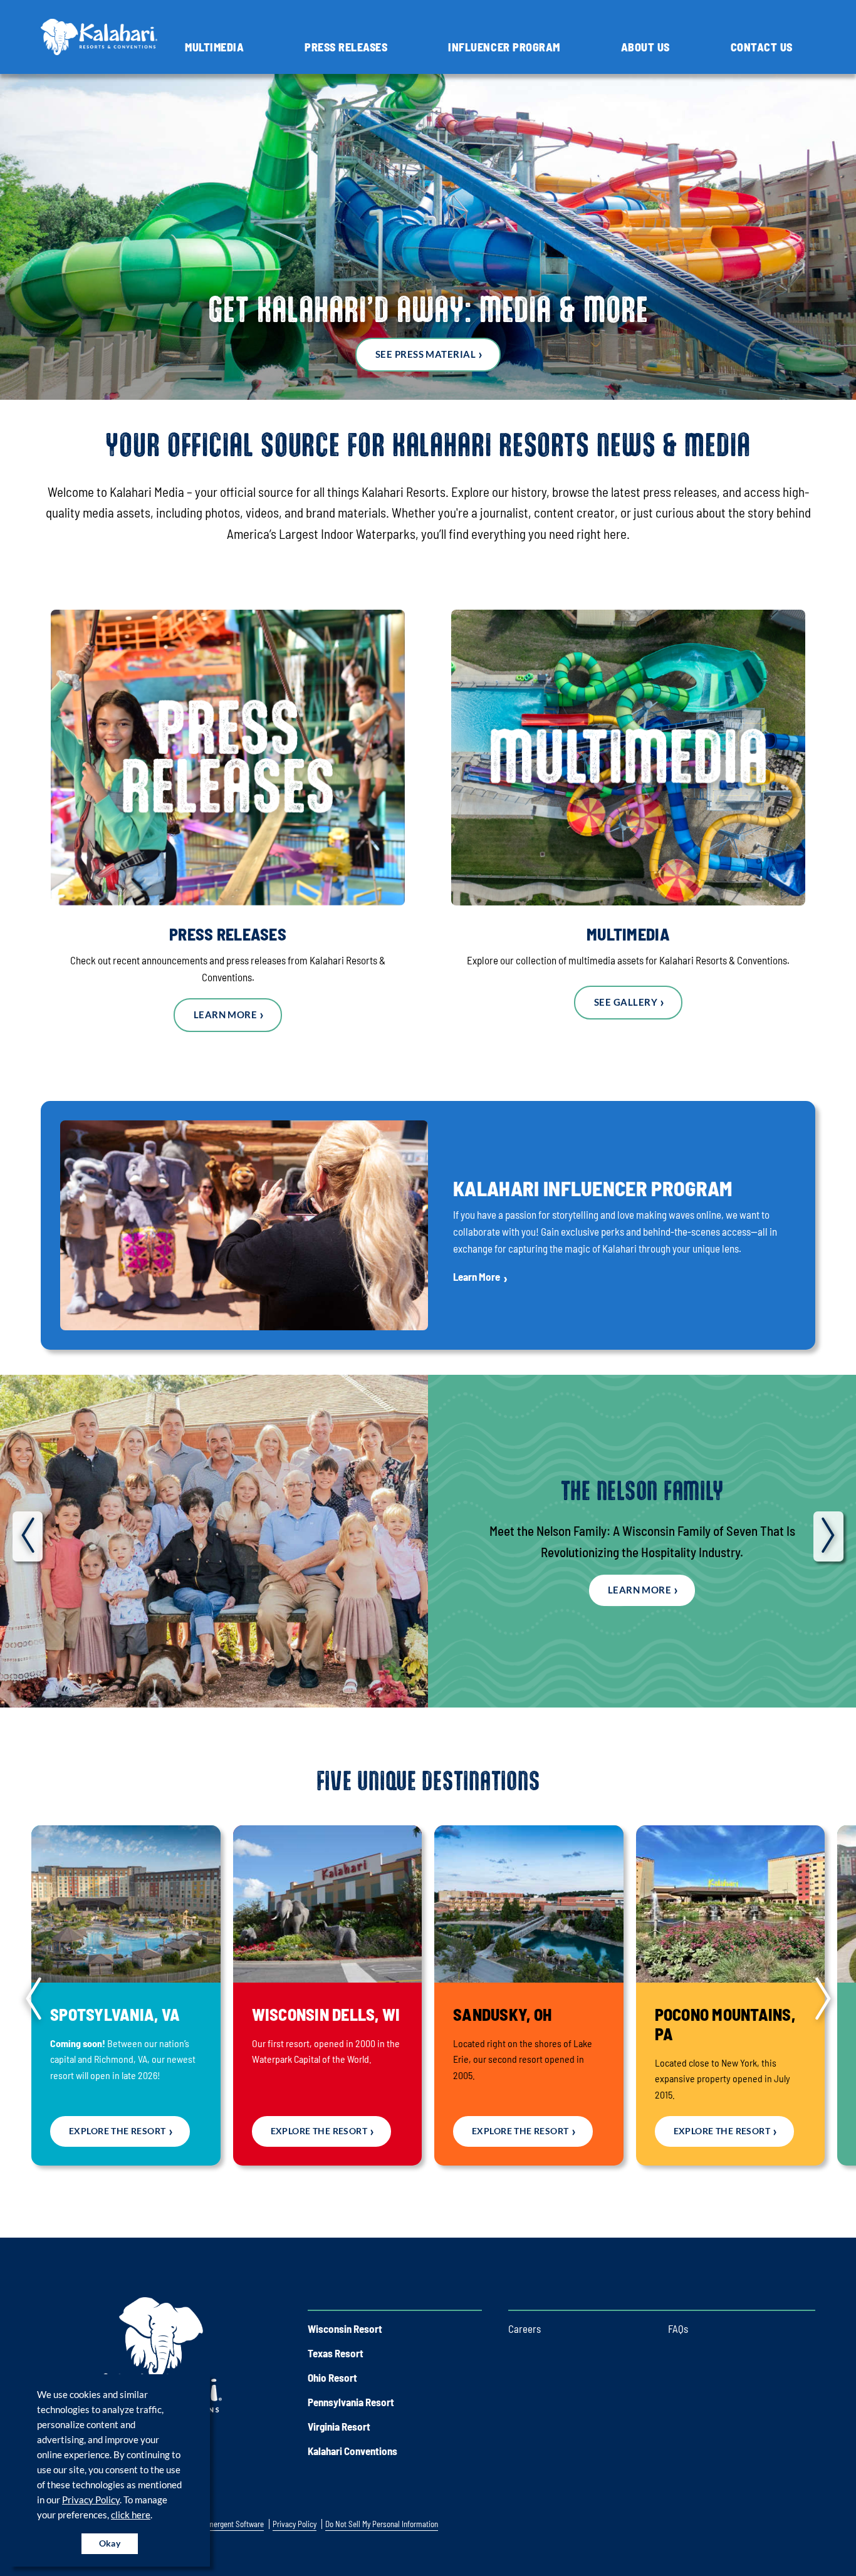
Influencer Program (504, 47)
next (828, 1536)
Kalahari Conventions (352, 2451)
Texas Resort (336, 2353)
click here (131, 2515)
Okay (110, 2543)
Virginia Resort (339, 2426)
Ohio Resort (332, 2377)
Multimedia (214, 47)
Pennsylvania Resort (351, 2402)
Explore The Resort (117, 2131)
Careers (525, 2328)
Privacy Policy (91, 2500)
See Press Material (425, 354)
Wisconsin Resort (345, 2328)
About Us (645, 47)
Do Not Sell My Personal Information (382, 2524)
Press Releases (346, 47)
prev (28, 1536)
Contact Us (762, 47)
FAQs (678, 2328)
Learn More (226, 1014)
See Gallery (626, 1002)
